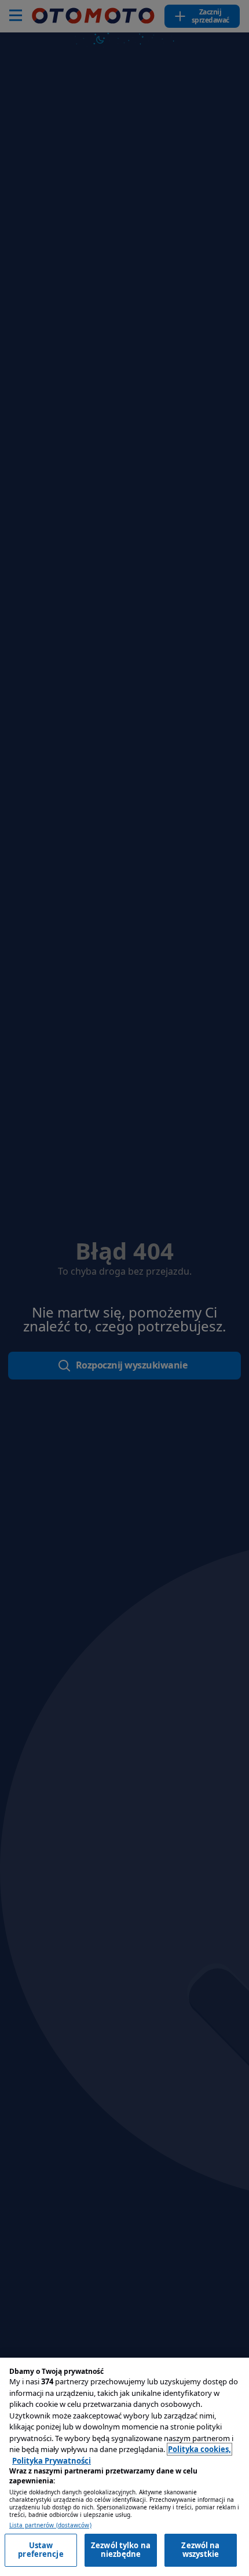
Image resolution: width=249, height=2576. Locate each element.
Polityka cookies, (199, 2449)
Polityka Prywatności (52, 2461)
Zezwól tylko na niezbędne (121, 2550)
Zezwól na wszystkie (200, 2550)
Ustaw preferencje (41, 2550)
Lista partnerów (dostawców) (50, 2525)
